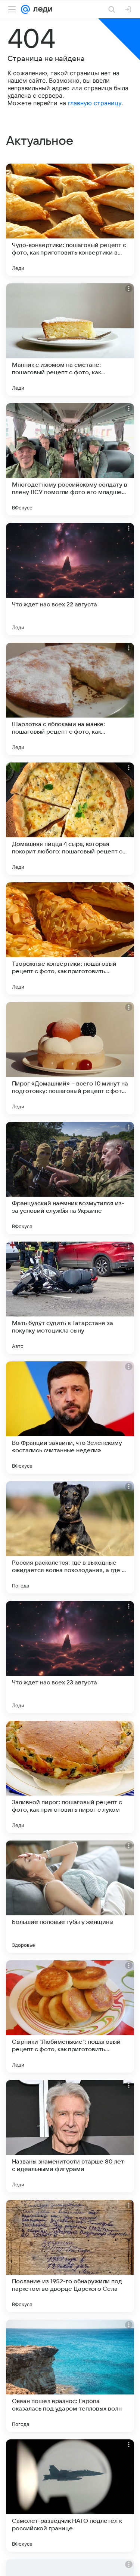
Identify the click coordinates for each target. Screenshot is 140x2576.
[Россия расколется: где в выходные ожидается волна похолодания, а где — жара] (70, 1537)
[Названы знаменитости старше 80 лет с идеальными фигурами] (70, 2136)
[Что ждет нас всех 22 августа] (70, 579)
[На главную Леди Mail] (41, 9)
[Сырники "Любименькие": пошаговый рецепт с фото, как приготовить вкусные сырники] (70, 2016)
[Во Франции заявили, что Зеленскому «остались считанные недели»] (70, 1418)
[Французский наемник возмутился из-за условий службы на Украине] (70, 1178)
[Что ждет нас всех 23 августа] (70, 1657)
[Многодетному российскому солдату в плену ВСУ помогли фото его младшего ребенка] (70, 459)
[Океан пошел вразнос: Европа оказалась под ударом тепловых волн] (70, 2376)
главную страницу (95, 103)
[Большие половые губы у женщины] (70, 1897)
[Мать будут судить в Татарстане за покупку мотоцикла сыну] (70, 1298)
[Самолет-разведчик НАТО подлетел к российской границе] (70, 2496)
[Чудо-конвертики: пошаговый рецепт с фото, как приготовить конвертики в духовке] (70, 220)
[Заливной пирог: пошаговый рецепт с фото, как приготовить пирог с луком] (70, 1777)
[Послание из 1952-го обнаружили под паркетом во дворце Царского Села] (70, 2256)
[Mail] (25, 9)
